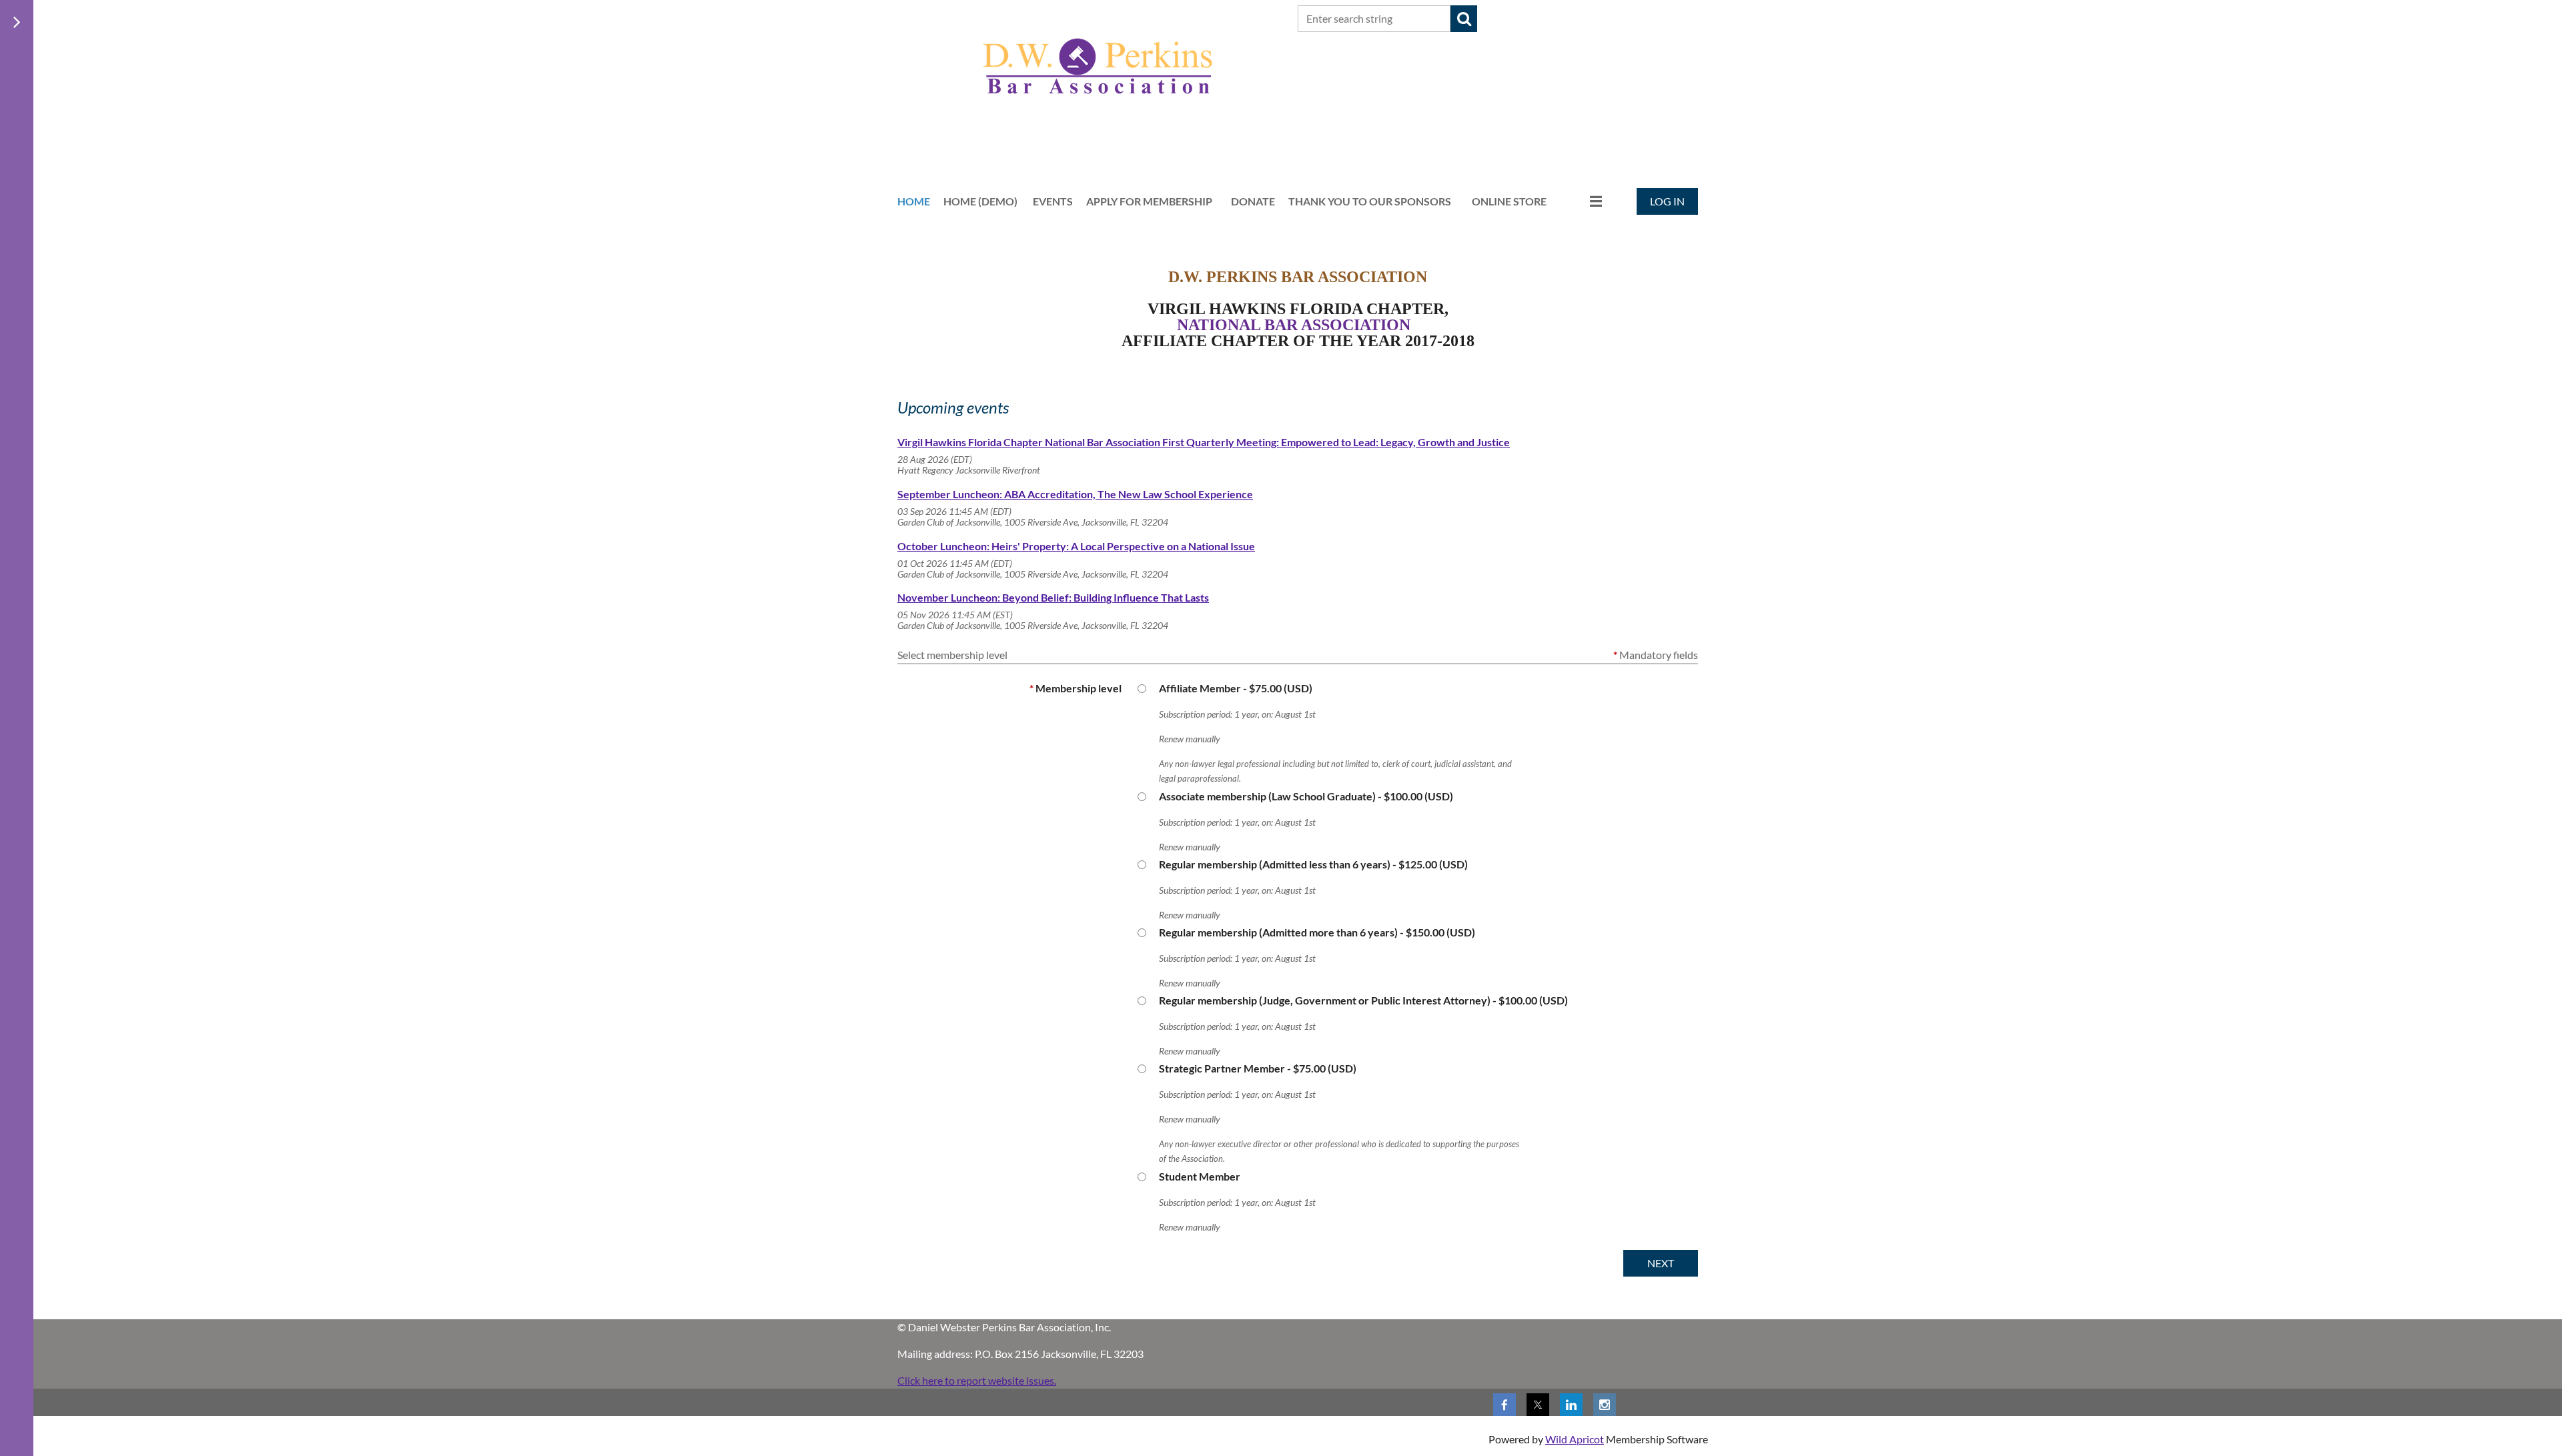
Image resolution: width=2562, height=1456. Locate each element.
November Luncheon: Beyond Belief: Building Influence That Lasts (1053, 597)
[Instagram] (1605, 1405)
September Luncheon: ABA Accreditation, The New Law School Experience (1075, 494)
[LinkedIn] (1571, 1405)
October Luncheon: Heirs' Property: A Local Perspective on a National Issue (1076, 546)
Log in (1667, 201)
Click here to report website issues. (977, 1380)
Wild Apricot (1575, 1439)
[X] (1538, 1405)
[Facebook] (1505, 1405)
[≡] (1582, 201)
